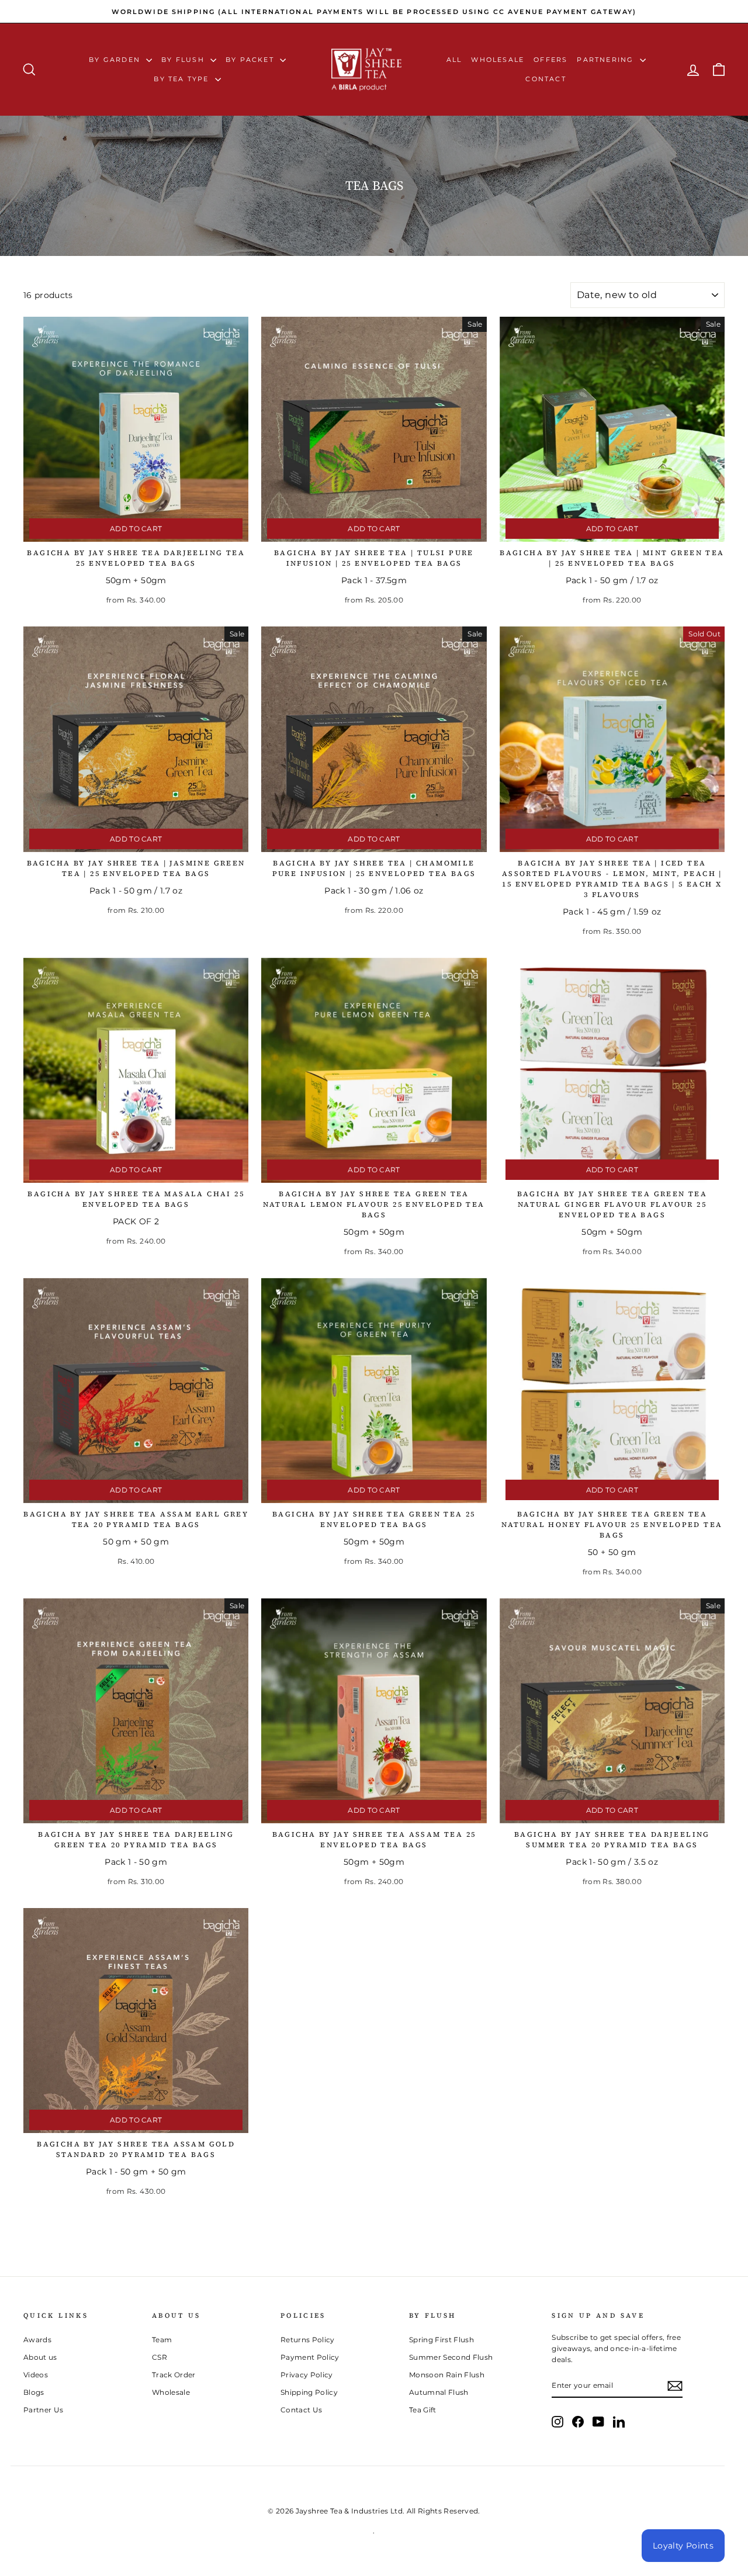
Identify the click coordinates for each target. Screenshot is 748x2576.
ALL (454, 60)
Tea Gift (423, 2410)
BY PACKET (251, 60)
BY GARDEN (116, 60)
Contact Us (302, 2410)
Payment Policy (310, 2357)
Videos (36, 2375)
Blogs (34, 2392)
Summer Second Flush (451, 2357)
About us (40, 2357)
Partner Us (44, 2410)
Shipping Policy (309, 2392)
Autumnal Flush (439, 2392)
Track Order (174, 2375)
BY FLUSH (184, 60)
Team (162, 2340)
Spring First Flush (441, 2340)
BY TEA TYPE (183, 79)
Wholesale (498, 60)
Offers (550, 60)
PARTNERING (607, 60)
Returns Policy (308, 2340)
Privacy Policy (307, 2375)
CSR (160, 2357)
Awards (37, 2340)
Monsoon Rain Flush (447, 2375)
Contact (546, 79)
